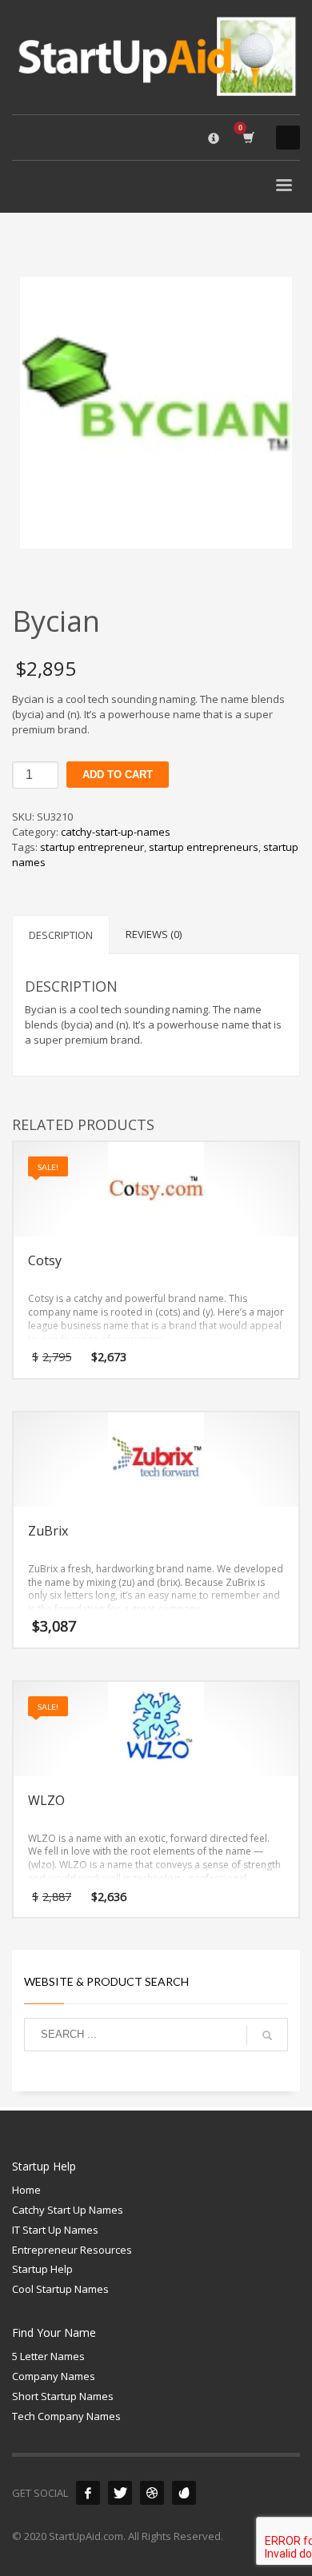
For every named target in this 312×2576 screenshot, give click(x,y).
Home (26, 2190)
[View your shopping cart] (248, 137)
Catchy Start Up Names (68, 2210)
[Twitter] (120, 2493)
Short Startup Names (63, 2396)
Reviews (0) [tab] (154, 934)
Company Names (54, 2376)
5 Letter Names (48, 2356)
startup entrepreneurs (204, 847)
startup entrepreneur (92, 847)
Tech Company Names (66, 2416)
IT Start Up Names (55, 2230)
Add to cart (118, 775)
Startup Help (42, 2269)
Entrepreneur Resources (72, 2250)
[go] (267, 2035)
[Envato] (184, 2493)
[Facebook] (88, 2493)
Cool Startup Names (60, 2289)
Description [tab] (61, 935)
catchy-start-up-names (116, 832)
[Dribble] (152, 2493)
